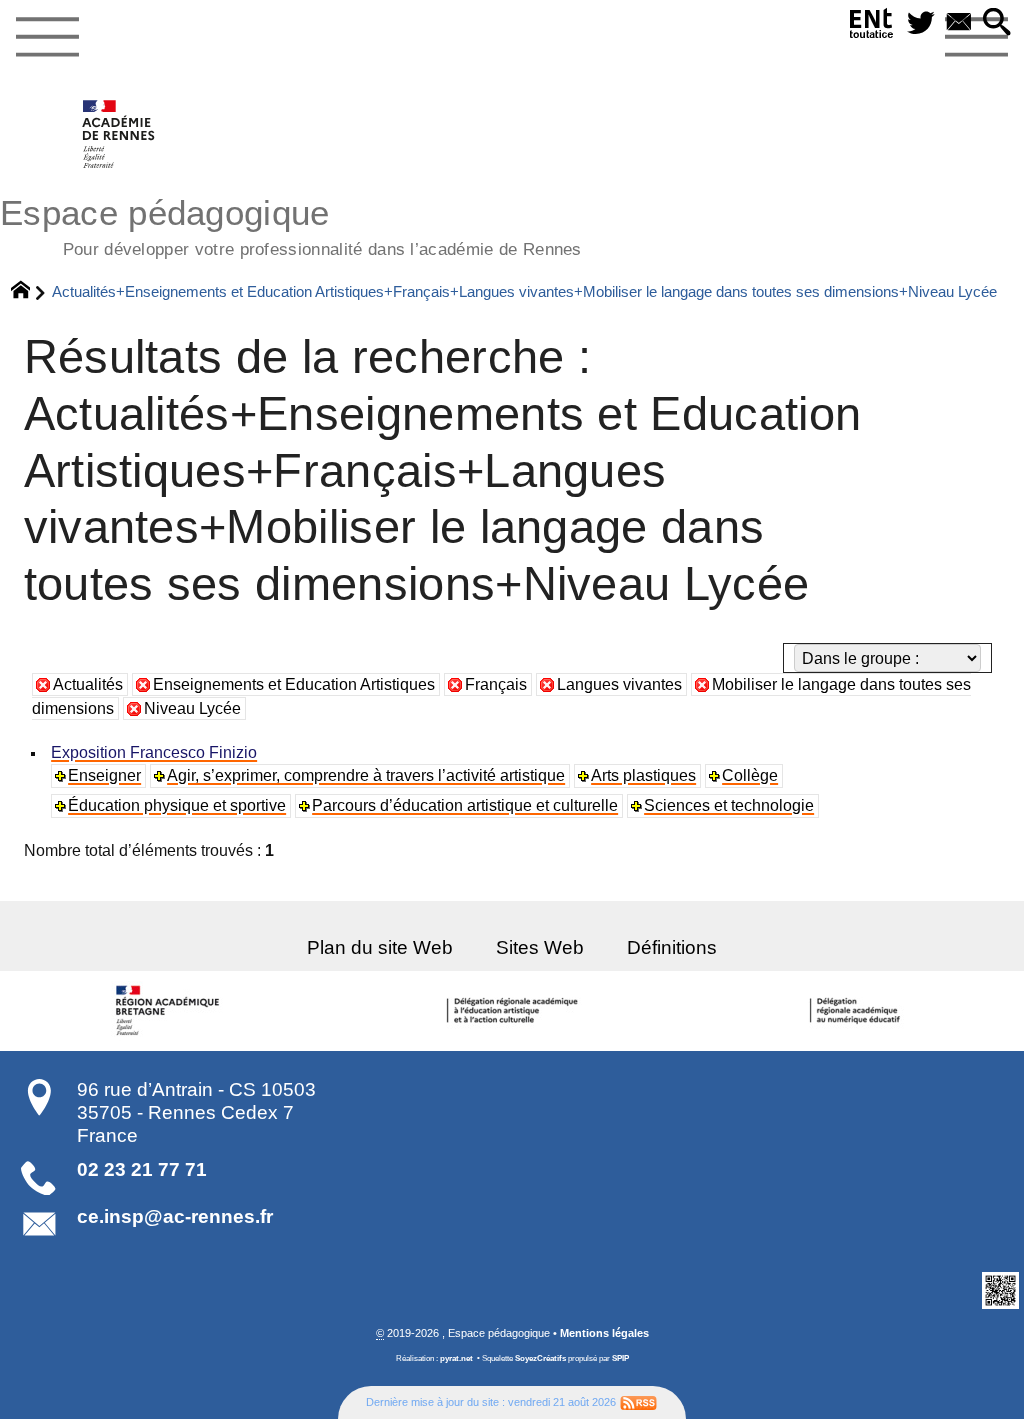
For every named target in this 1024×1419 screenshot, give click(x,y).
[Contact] (959, 23)
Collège (750, 775)
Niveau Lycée (192, 708)
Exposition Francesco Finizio (154, 752)
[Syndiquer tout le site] (638, 1402)
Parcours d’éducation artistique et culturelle (465, 805)
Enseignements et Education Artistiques (294, 684)
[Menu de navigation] (47, 38)
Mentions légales (604, 1333)
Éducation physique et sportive (177, 805)
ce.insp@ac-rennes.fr (175, 1216)
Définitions (672, 947)
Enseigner (104, 775)
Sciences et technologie (729, 805)
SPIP (620, 1358)
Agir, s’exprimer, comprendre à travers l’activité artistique (366, 775)
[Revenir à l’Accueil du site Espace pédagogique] (119, 134)
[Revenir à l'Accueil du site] (29, 292)
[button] (997, 23)
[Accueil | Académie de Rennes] (171, 1011)
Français (496, 684)
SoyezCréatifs (540, 1358)
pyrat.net (456, 1358)
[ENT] (872, 27)
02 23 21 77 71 (142, 1169)
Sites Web (540, 947)
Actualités (88, 684)
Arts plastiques (643, 775)
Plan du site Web (380, 947)
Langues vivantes (619, 684)
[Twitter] (921, 23)
